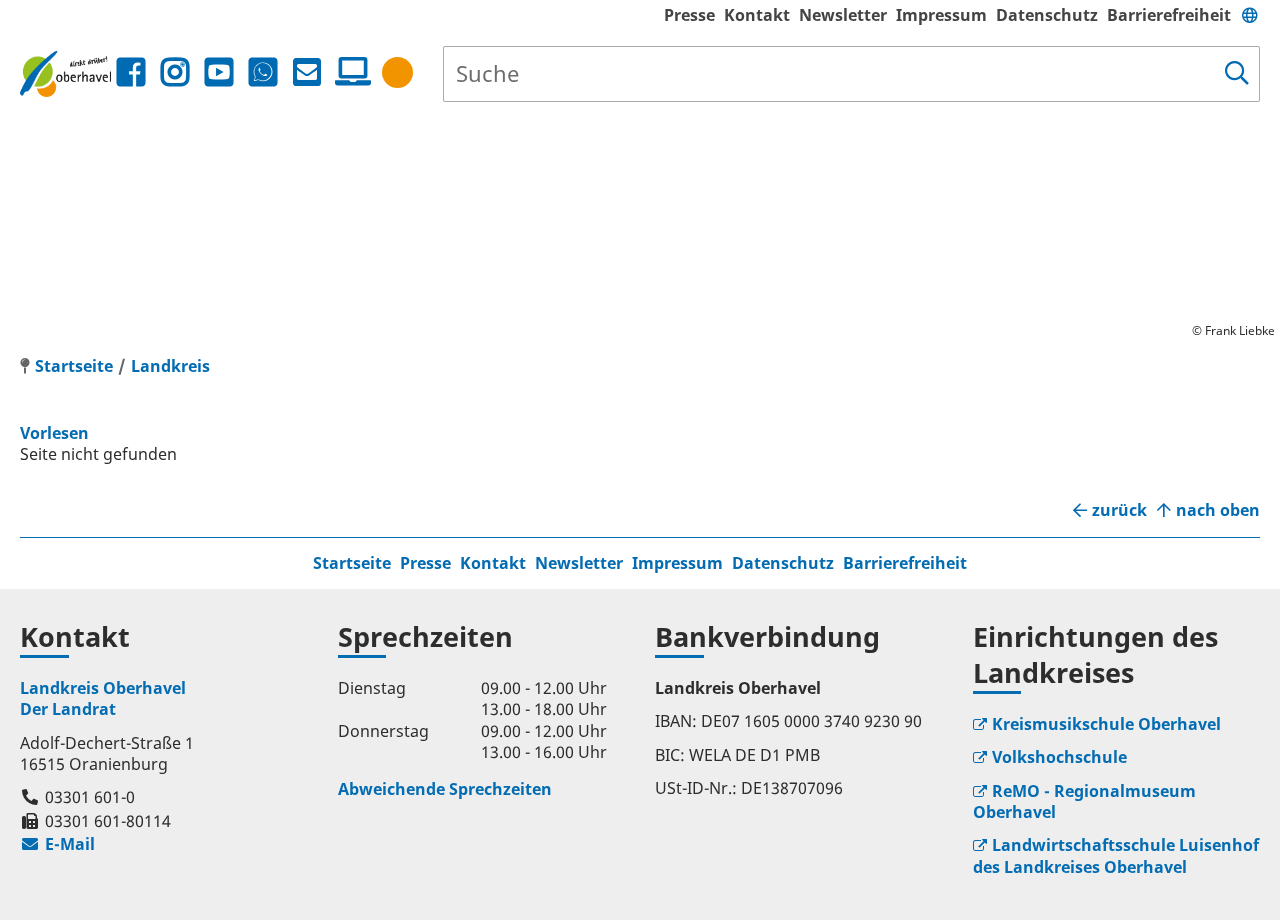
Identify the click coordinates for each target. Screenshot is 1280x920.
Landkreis (170, 366)
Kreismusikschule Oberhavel (1106, 724)
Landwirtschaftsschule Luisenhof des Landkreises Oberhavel (1116, 855)
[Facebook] (131, 72)
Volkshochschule (1059, 757)
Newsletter (843, 15)
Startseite (352, 563)
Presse (689, 15)
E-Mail (57, 844)
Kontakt (757, 15)
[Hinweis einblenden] (397, 72)
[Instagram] (175, 72)
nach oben (1218, 510)
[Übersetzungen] (1250, 15)
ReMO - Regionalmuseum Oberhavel (1084, 801)
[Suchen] (1237, 74)
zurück (1119, 510)
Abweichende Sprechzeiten (445, 789)
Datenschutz (1047, 15)
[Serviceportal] (349, 72)
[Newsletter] (307, 72)
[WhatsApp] (263, 72)
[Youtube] (219, 72)
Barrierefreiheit (1169, 15)
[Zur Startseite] (65, 73)
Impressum (941, 15)
